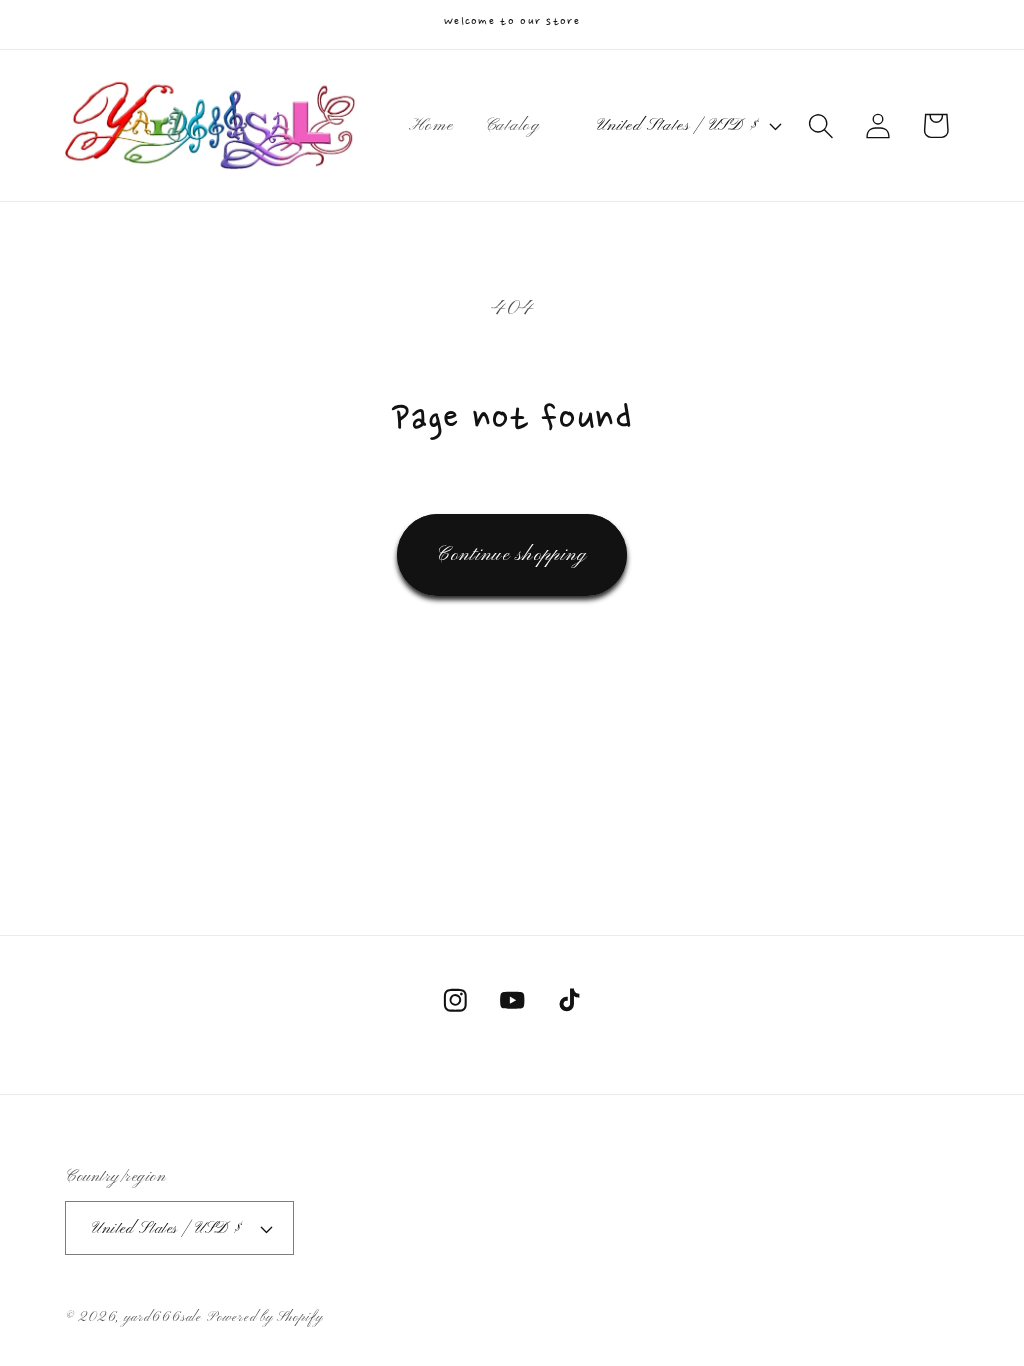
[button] (821, 125)
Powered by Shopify (264, 1317)
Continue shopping (511, 555)
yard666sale (163, 1317)
